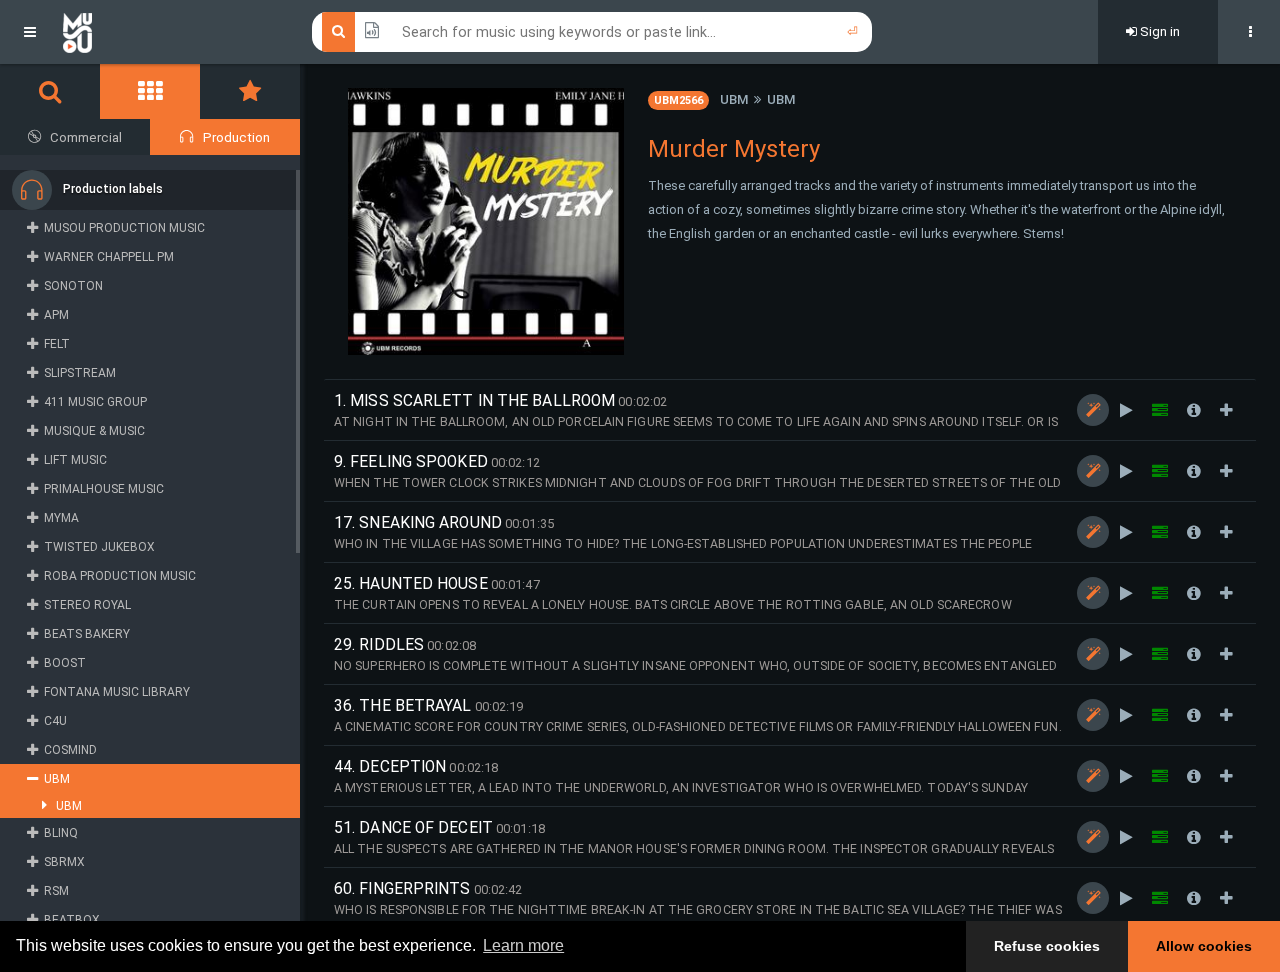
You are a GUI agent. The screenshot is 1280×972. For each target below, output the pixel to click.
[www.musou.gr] (77, 32)
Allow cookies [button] (1204, 946)
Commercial (86, 137)
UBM (734, 99)
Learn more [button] (523, 945)
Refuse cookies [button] (1047, 946)
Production (236, 137)
